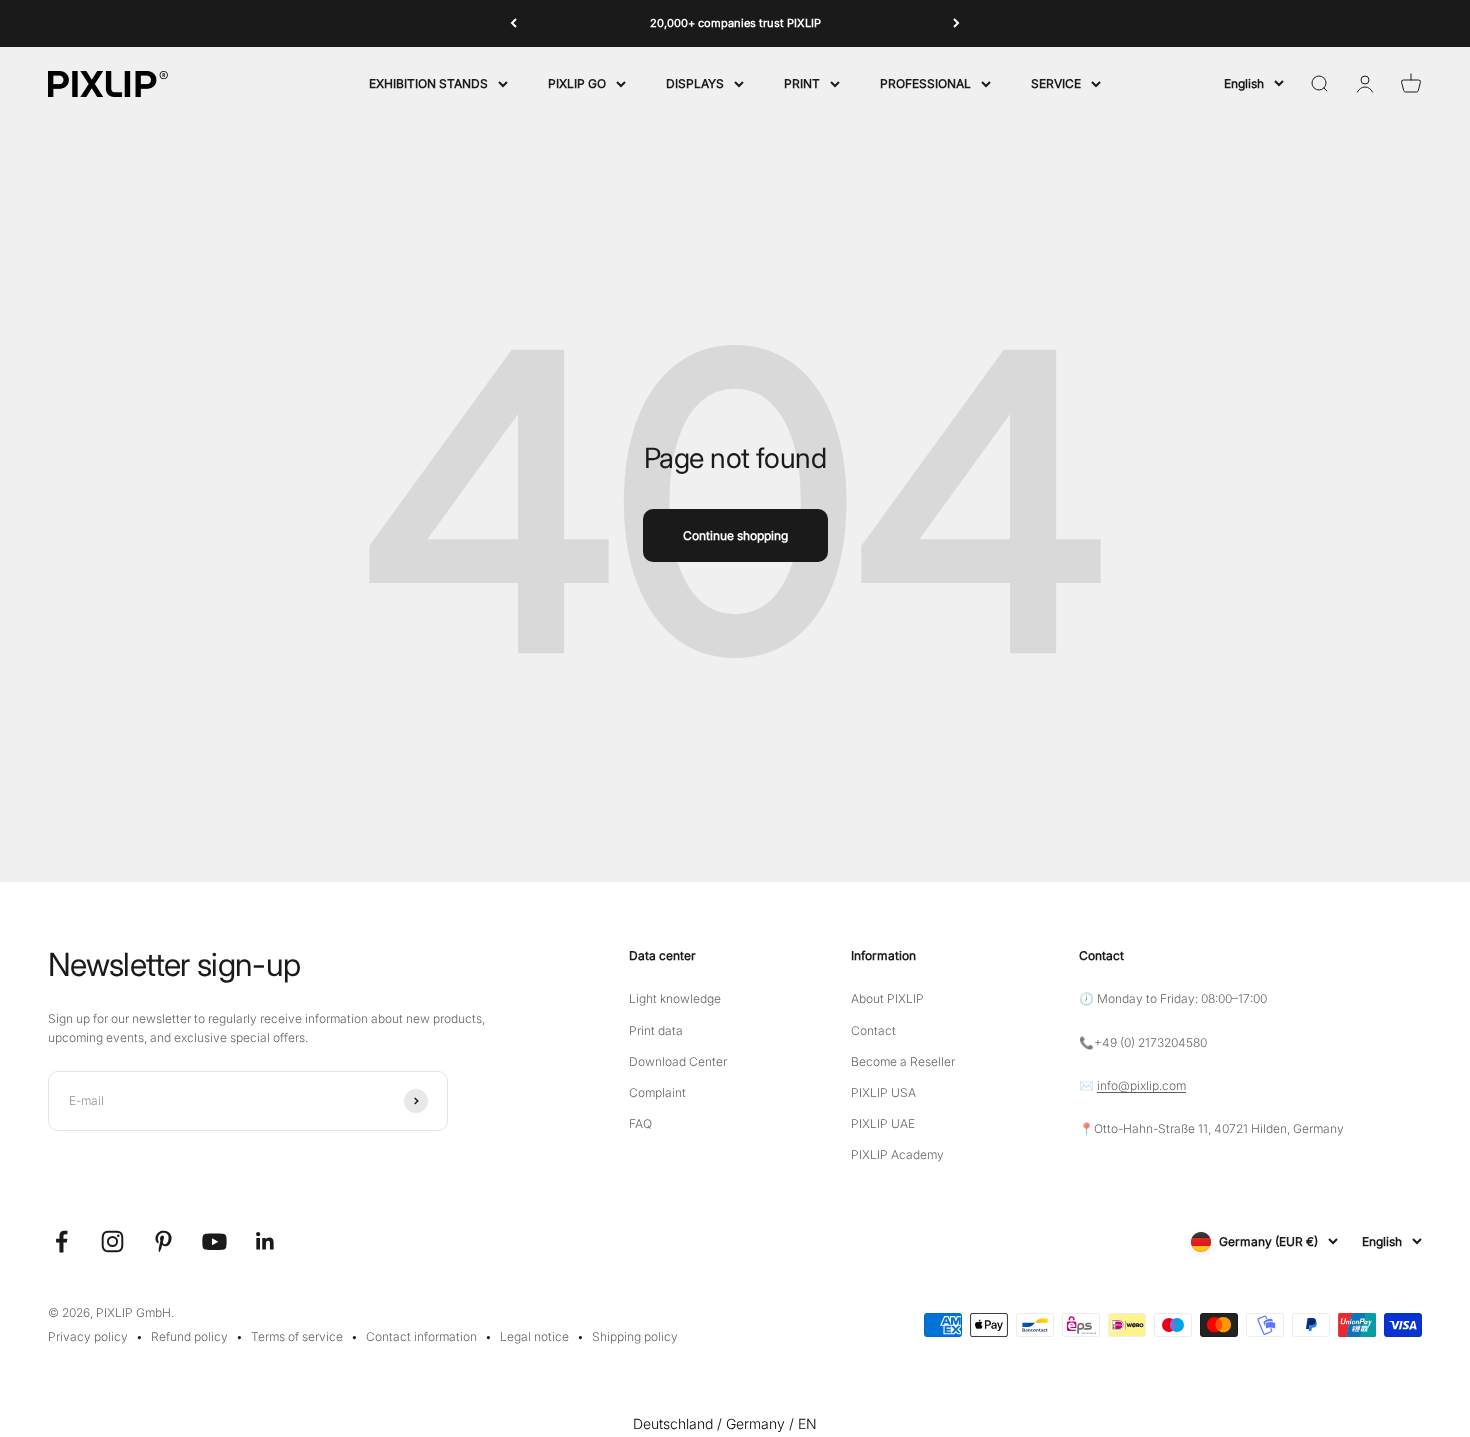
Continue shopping (735, 535)
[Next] (956, 23)
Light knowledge (675, 998)
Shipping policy (635, 1336)
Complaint (657, 1092)
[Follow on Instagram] (112, 1241)
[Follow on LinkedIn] (265, 1241)
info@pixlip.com (1141, 1085)
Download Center (678, 1061)
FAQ (640, 1123)
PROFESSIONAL (925, 83)
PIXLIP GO (577, 83)
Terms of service (297, 1336)
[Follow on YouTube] (214, 1241)
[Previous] (513, 23)
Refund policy (189, 1336)
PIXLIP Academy (897, 1154)
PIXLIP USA (883, 1092)
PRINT (802, 83)
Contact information (421, 1336)
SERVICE (1056, 83)
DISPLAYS (695, 83)
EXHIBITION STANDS (428, 83)
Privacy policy (88, 1336)
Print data (656, 1030)
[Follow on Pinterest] (163, 1241)
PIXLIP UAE (883, 1123)
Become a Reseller (903, 1061)
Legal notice (534, 1336)
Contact (873, 1030)
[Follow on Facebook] (61, 1241)
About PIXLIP (887, 998)
